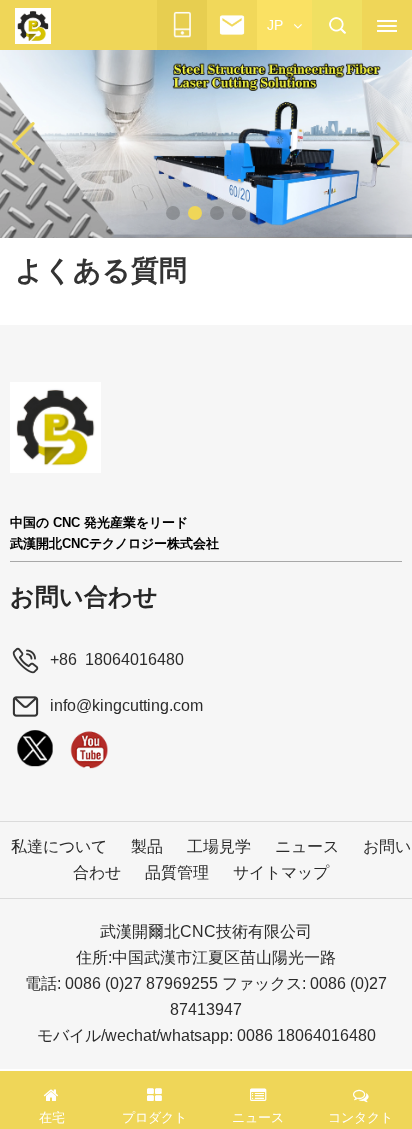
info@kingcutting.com (126, 705)
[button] (173, 213)
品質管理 (177, 872)
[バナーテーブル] (206, 143)
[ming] (89, 749)
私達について (59, 846)
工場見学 (219, 846)
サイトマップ (281, 872)
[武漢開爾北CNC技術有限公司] (33, 26)
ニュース (307, 846)
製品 (147, 846)
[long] (35, 749)
